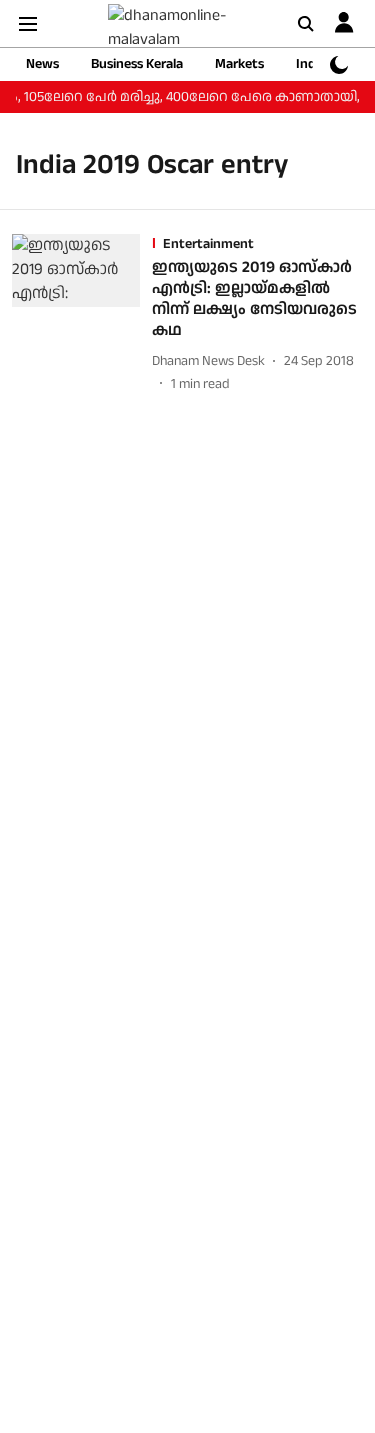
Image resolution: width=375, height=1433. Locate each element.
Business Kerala (137, 64)
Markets (239, 64)
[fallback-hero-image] (82, 314)
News (42, 64)
